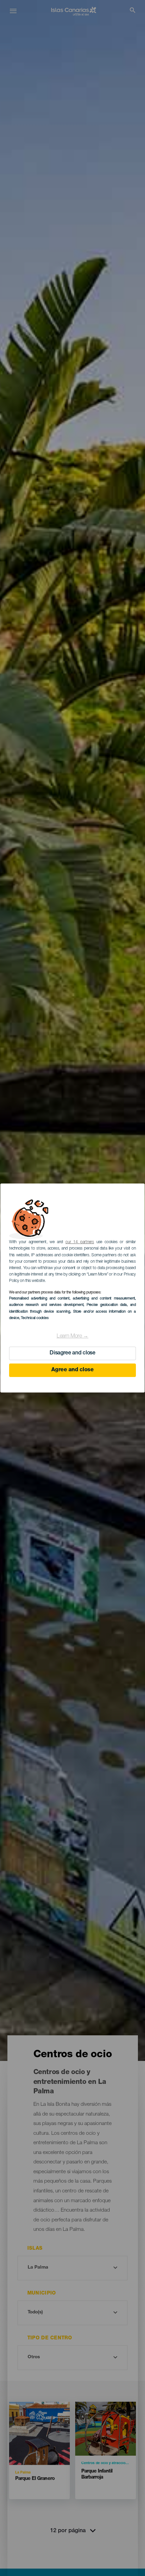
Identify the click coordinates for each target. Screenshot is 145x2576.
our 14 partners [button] (80, 1242)
